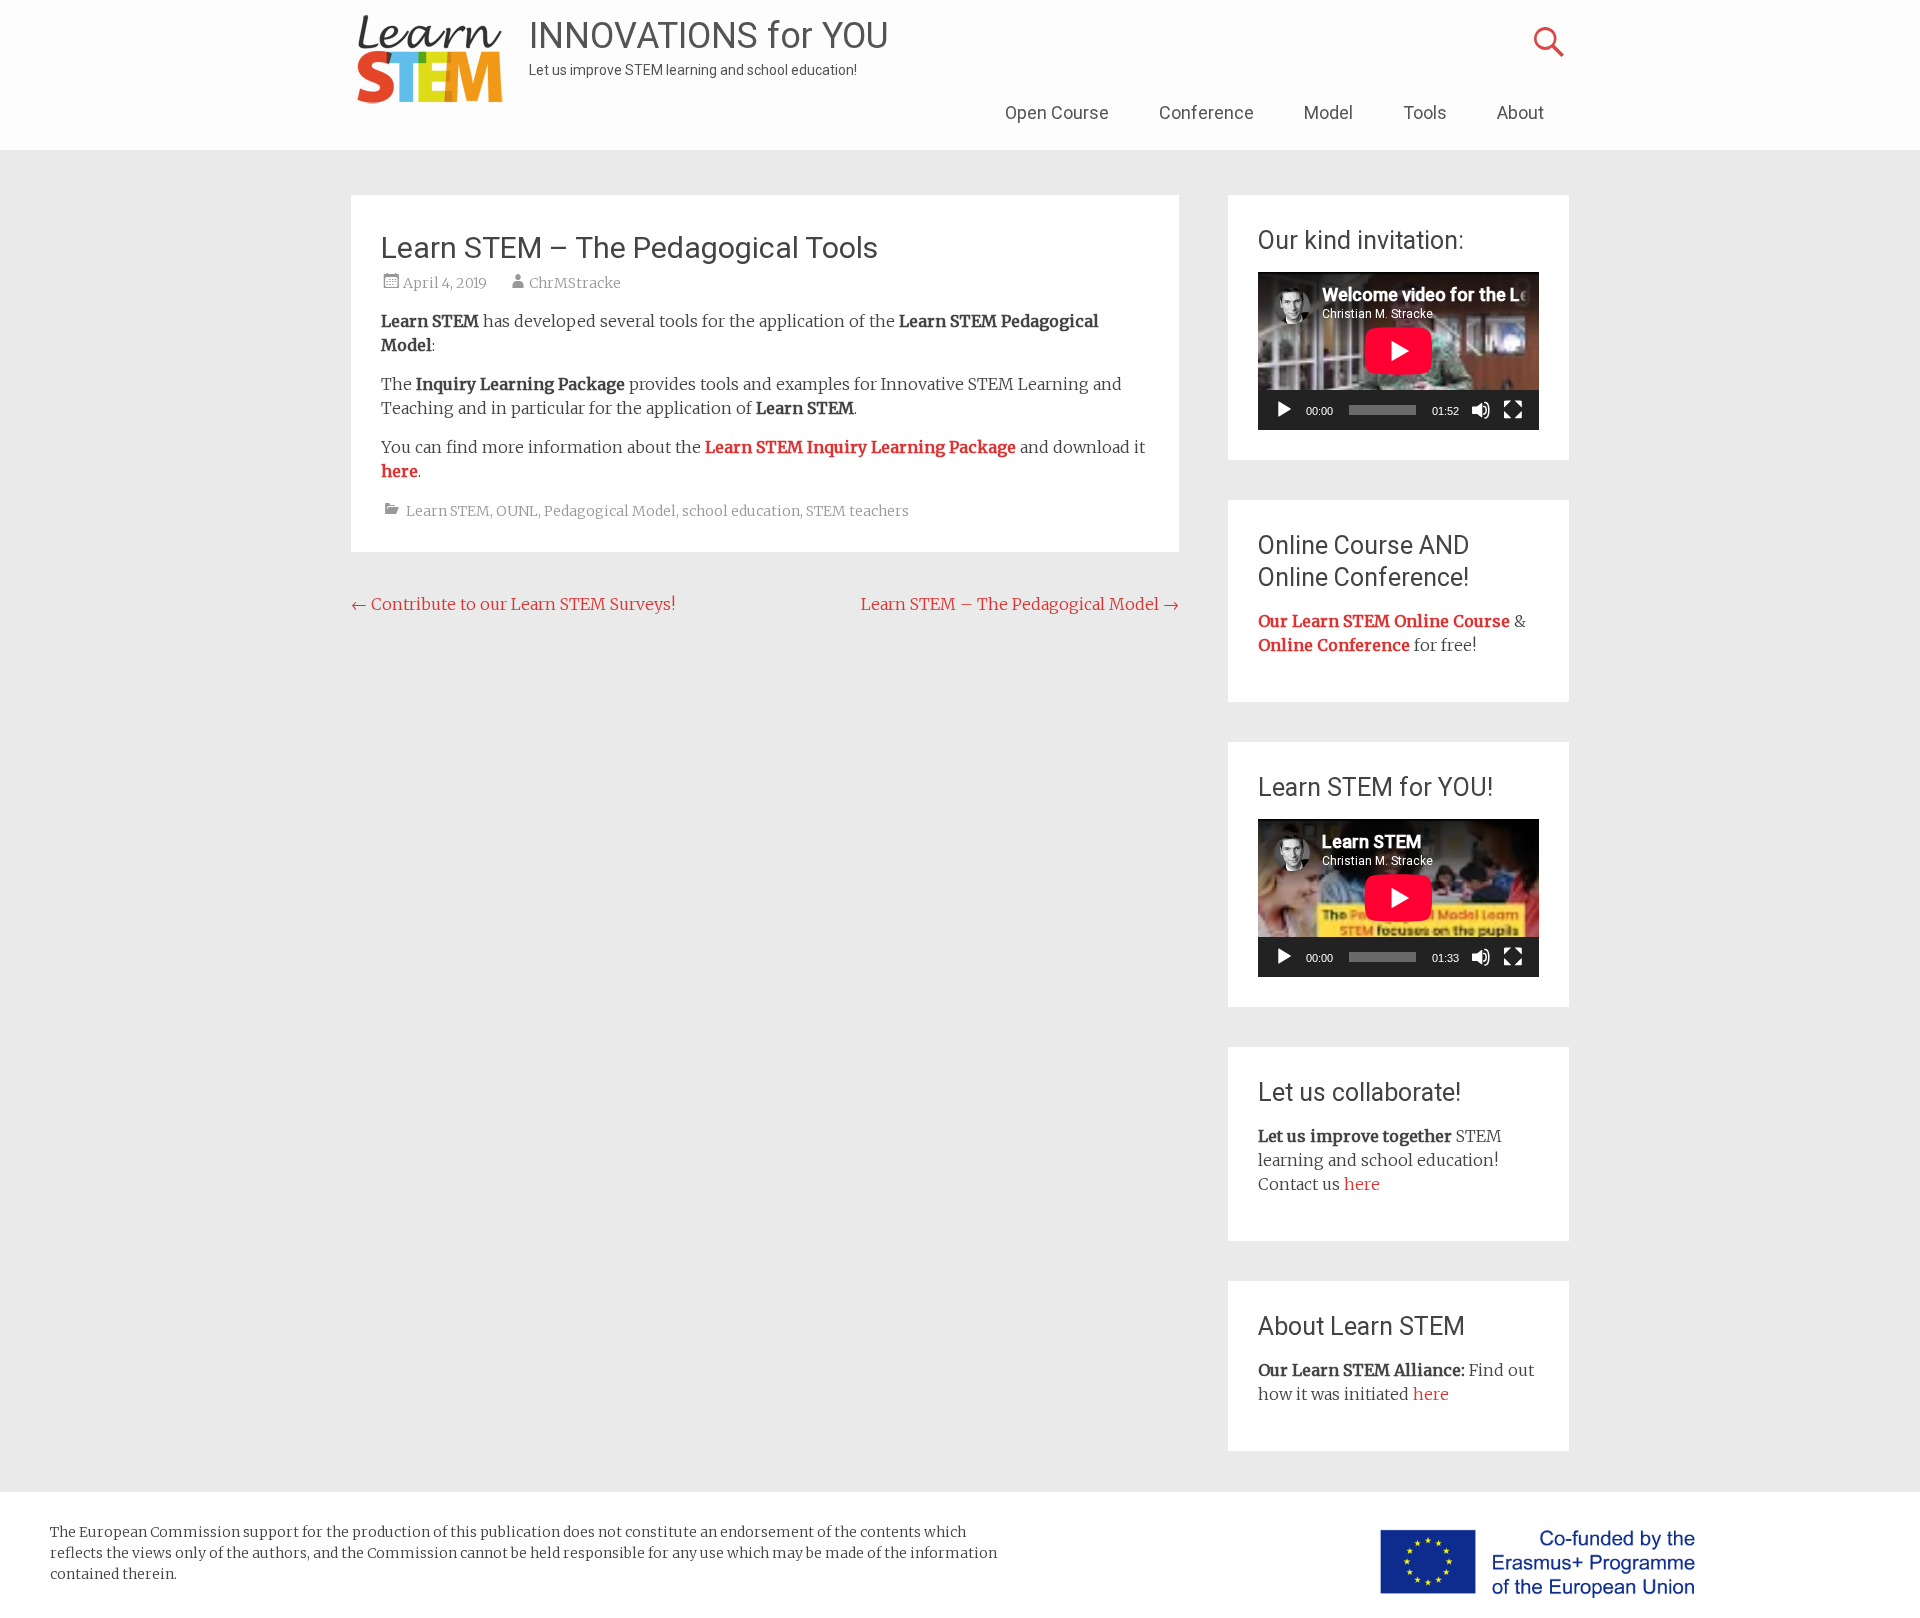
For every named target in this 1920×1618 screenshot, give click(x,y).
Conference (1206, 112)
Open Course (1057, 112)
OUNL (517, 511)
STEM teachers (857, 511)
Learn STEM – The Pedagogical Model (1020, 604)
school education (741, 511)
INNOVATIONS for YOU (709, 36)
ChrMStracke (575, 283)
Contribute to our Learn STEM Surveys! (513, 604)
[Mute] (1481, 410)
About (1520, 112)
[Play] (1284, 410)
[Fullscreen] (1513, 410)
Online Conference (1334, 645)
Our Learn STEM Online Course (1384, 621)
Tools (1425, 112)
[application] (1398, 351)
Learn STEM (448, 511)
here (1362, 1184)
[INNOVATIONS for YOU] (430, 60)
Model (1328, 112)
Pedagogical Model (610, 511)
